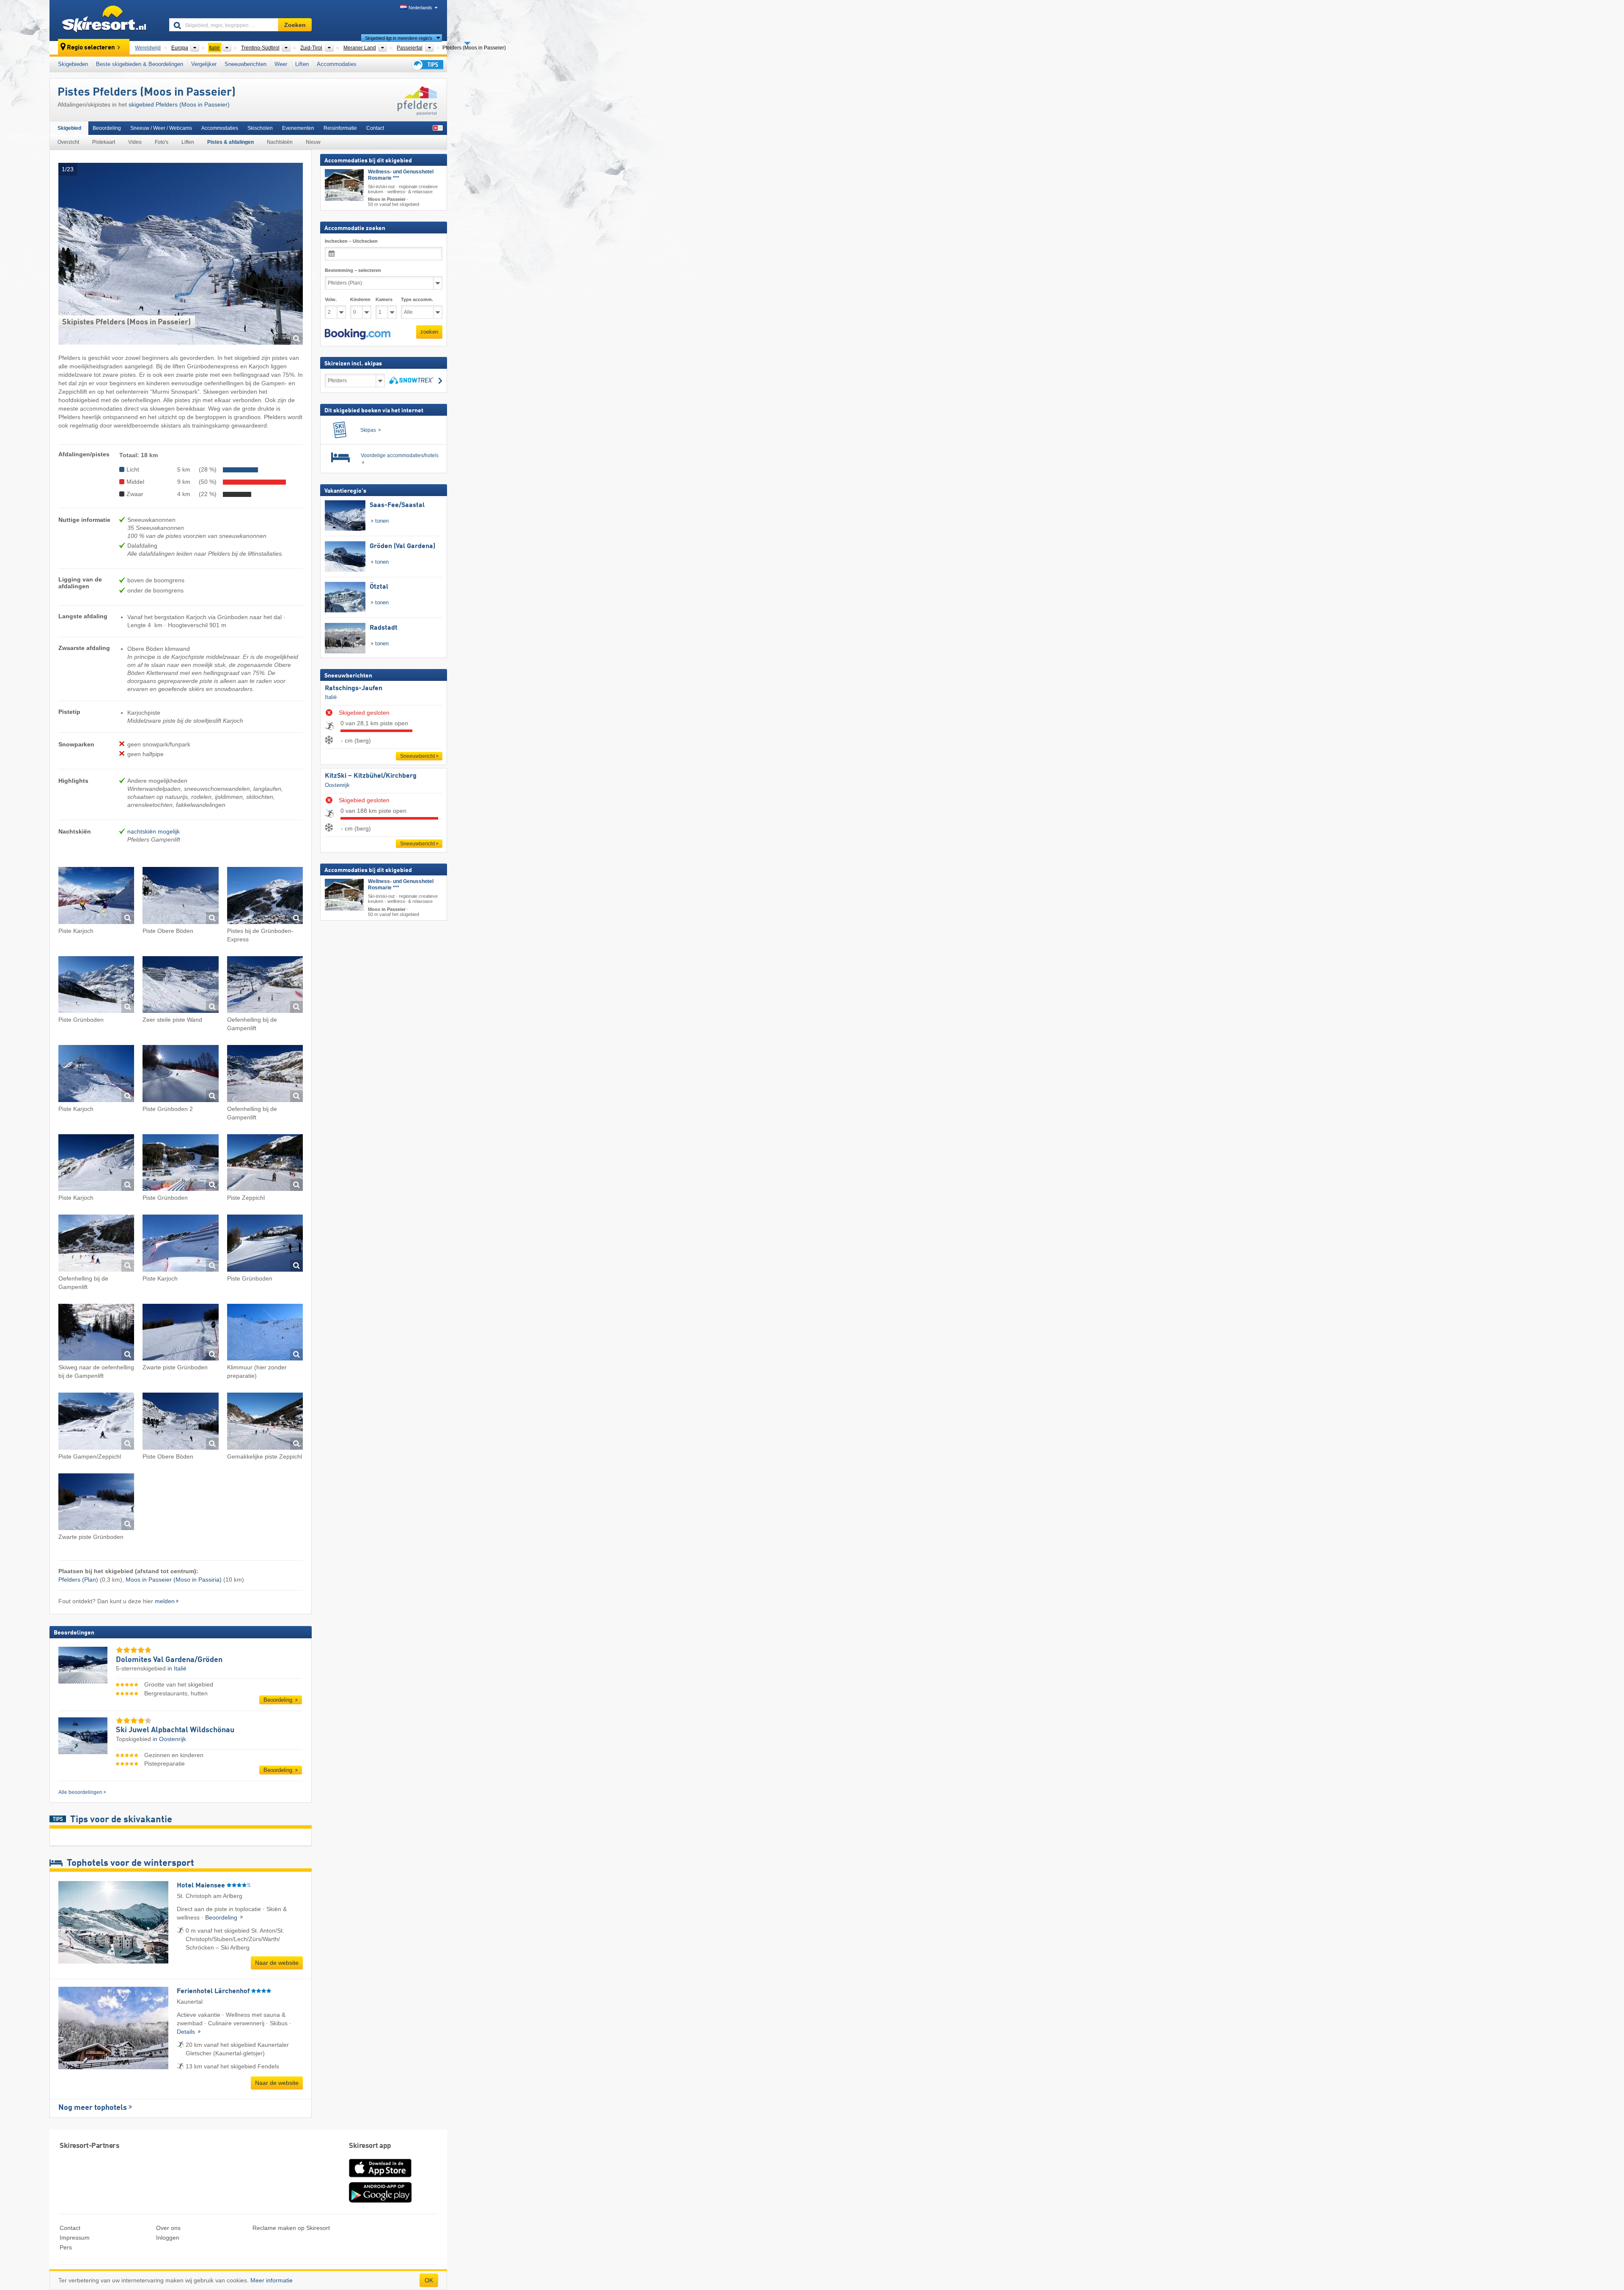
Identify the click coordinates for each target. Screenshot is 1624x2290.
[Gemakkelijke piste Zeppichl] (265, 1422)
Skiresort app (370, 2146)
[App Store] (380, 2178)
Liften (302, 64)
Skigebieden (73, 64)
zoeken (429, 332)
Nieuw (313, 142)
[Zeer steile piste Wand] (180, 986)
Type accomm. (417, 299)
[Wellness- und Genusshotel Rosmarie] (344, 185)
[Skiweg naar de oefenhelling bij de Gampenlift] (96, 1334)
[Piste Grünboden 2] (180, 1075)
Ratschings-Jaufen (354, 688)
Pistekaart (104, 142)
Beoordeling (107, 128)
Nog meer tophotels (93, 2108)
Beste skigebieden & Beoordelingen (140, 64)
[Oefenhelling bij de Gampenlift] (265, 986)
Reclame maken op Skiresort (291, 2228)
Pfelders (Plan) (78, 1580)
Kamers (384, 299)
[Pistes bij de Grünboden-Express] (265, 897)
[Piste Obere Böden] (180, 897)
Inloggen (168, 2238)
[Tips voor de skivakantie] (427, 64)
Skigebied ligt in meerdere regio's (399, 38)
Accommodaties (337, 64)
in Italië (177, 1668)
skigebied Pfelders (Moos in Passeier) (179, 104)
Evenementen (298, 128)
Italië (331, 697)
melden (165, 1601)
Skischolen (260, 128)
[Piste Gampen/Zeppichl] (96, 1422)
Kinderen (360, 299)
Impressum (75, 2238)
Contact (375, 128)
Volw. (331, 299)
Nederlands (420, 8)
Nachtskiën (280, 142)
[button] (358, 334)
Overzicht (68, 142)
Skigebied (69, 128)
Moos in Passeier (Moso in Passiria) (174, 1580)
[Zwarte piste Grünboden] (180, 1334)
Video (135, 142)
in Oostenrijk (169, 1739)
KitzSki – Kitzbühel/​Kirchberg (371, 776)
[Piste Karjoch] (96, 897)
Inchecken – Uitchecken (351, 241)
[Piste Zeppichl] (265, 1164)
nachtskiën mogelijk (154, 831)
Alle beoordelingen (80, 1792)
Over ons (168, 2228)
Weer (281, 64)
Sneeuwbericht (417, 756)
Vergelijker (204, 64)
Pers (66, 2247)
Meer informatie (272, 2280)
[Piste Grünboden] (96, 986)
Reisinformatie (340, 128)
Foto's (162, 142)
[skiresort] (106, 20)
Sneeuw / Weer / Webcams (161, 128)
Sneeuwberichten (246, 64)
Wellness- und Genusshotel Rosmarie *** (401, 175)
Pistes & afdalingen (230, 142)
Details (187, 2032)
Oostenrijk (337, 785)
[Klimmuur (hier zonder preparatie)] (265, 1334)
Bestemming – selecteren (353, 270)
